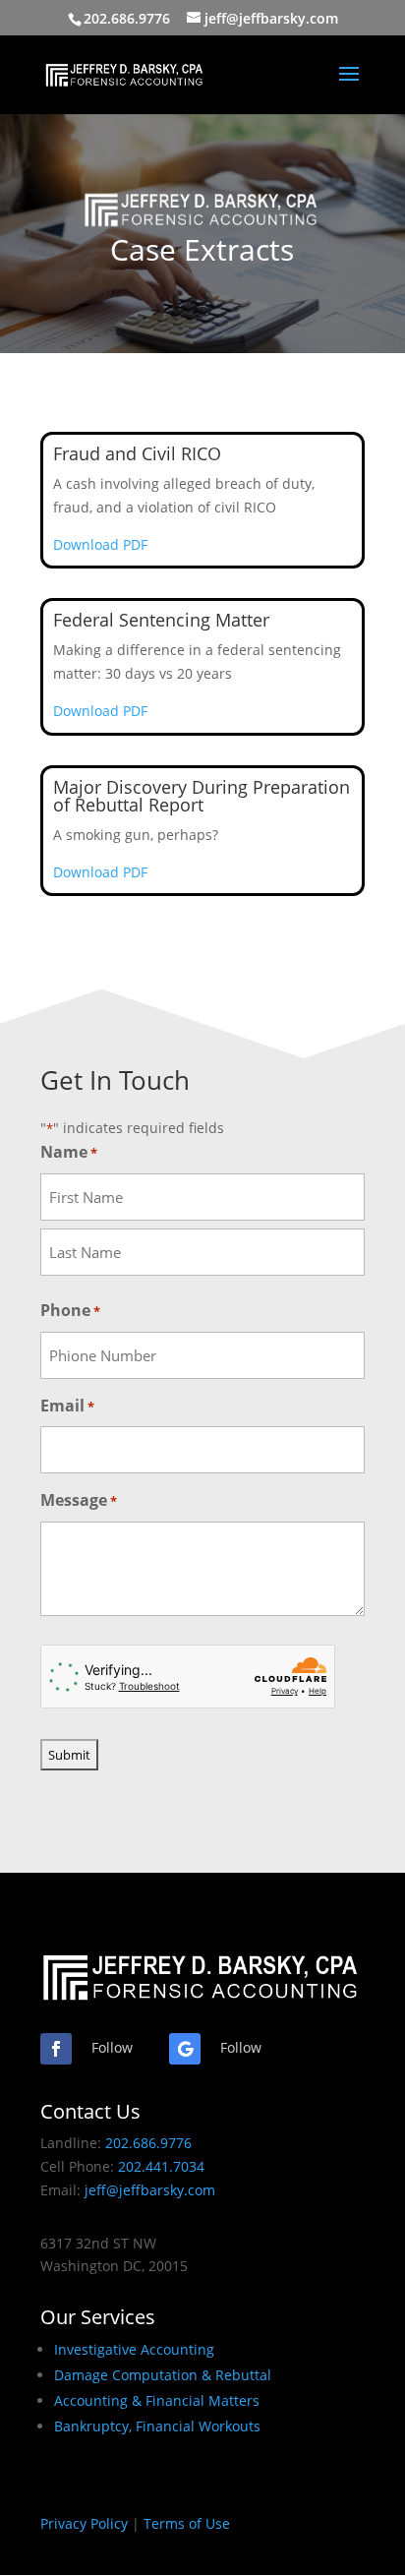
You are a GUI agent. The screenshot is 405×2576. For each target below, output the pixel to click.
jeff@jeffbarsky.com (150, 2190)
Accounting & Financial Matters (157, 2400)
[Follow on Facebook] (56, 2049)
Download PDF (100, 544)
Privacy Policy (84, 2523)
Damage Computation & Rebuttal (163, 2375)
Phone (70, 1310)
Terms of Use (187, 2523)
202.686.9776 (127, 18)
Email (67, 1406)
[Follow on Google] (185, 2049)
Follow (112, 2047)
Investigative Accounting (134, 2349)
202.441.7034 (161, 2166)
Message (79, 1500)
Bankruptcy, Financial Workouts (157, 2426)
